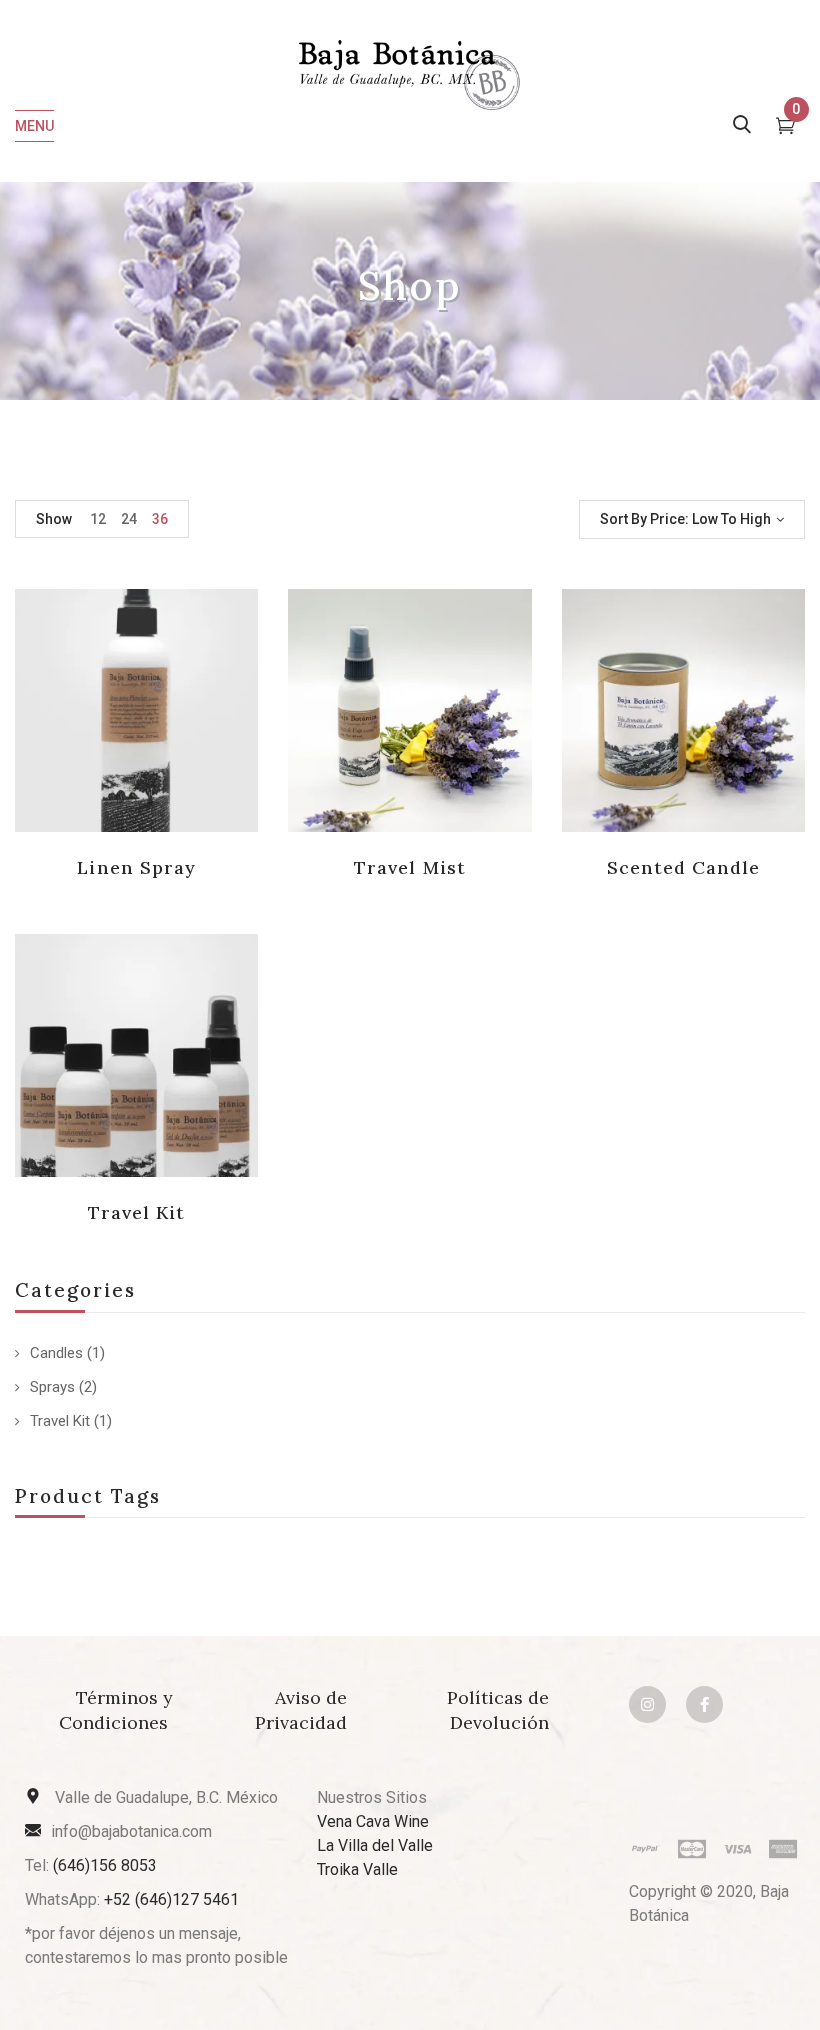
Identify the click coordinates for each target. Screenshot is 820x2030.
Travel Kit (60, 1421)
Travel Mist (409, 867)
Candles (56, 1353)
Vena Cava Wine (373, 1821)
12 (98, 519)
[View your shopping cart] (785, 128)
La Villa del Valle (375, 1845)
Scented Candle (684, 867)
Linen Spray (136, 867)
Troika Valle (357, 1869)
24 (129, 519)
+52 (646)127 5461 (171, 1899)
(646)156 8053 (105, 1865)
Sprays (52, 1387)
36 (160, 519)
